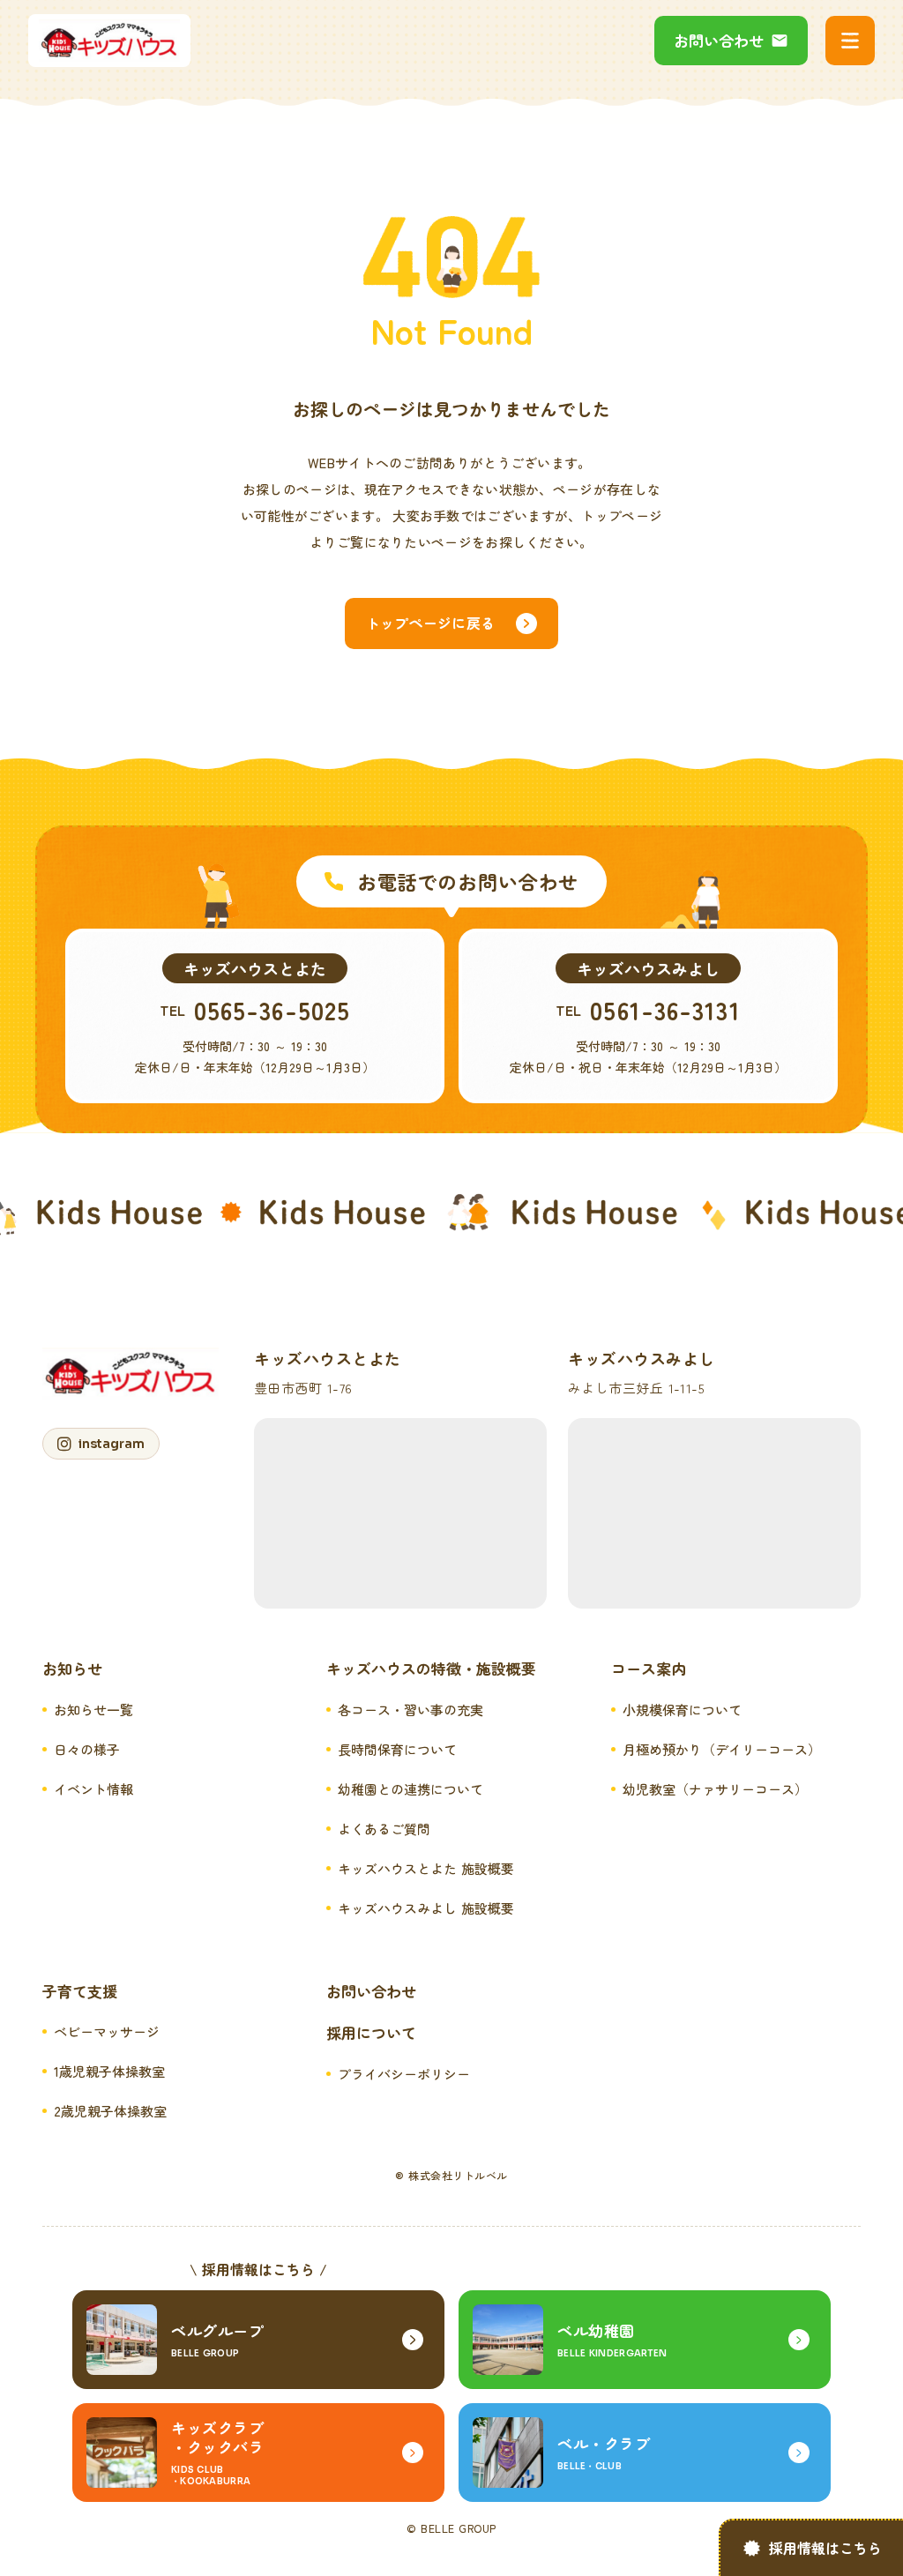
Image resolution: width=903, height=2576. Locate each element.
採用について (371, 2033)
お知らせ (72, 1669)
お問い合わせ (371, 1991)
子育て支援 (80, 1991)
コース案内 (649, 1669)
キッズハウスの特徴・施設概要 (431, 1669)
